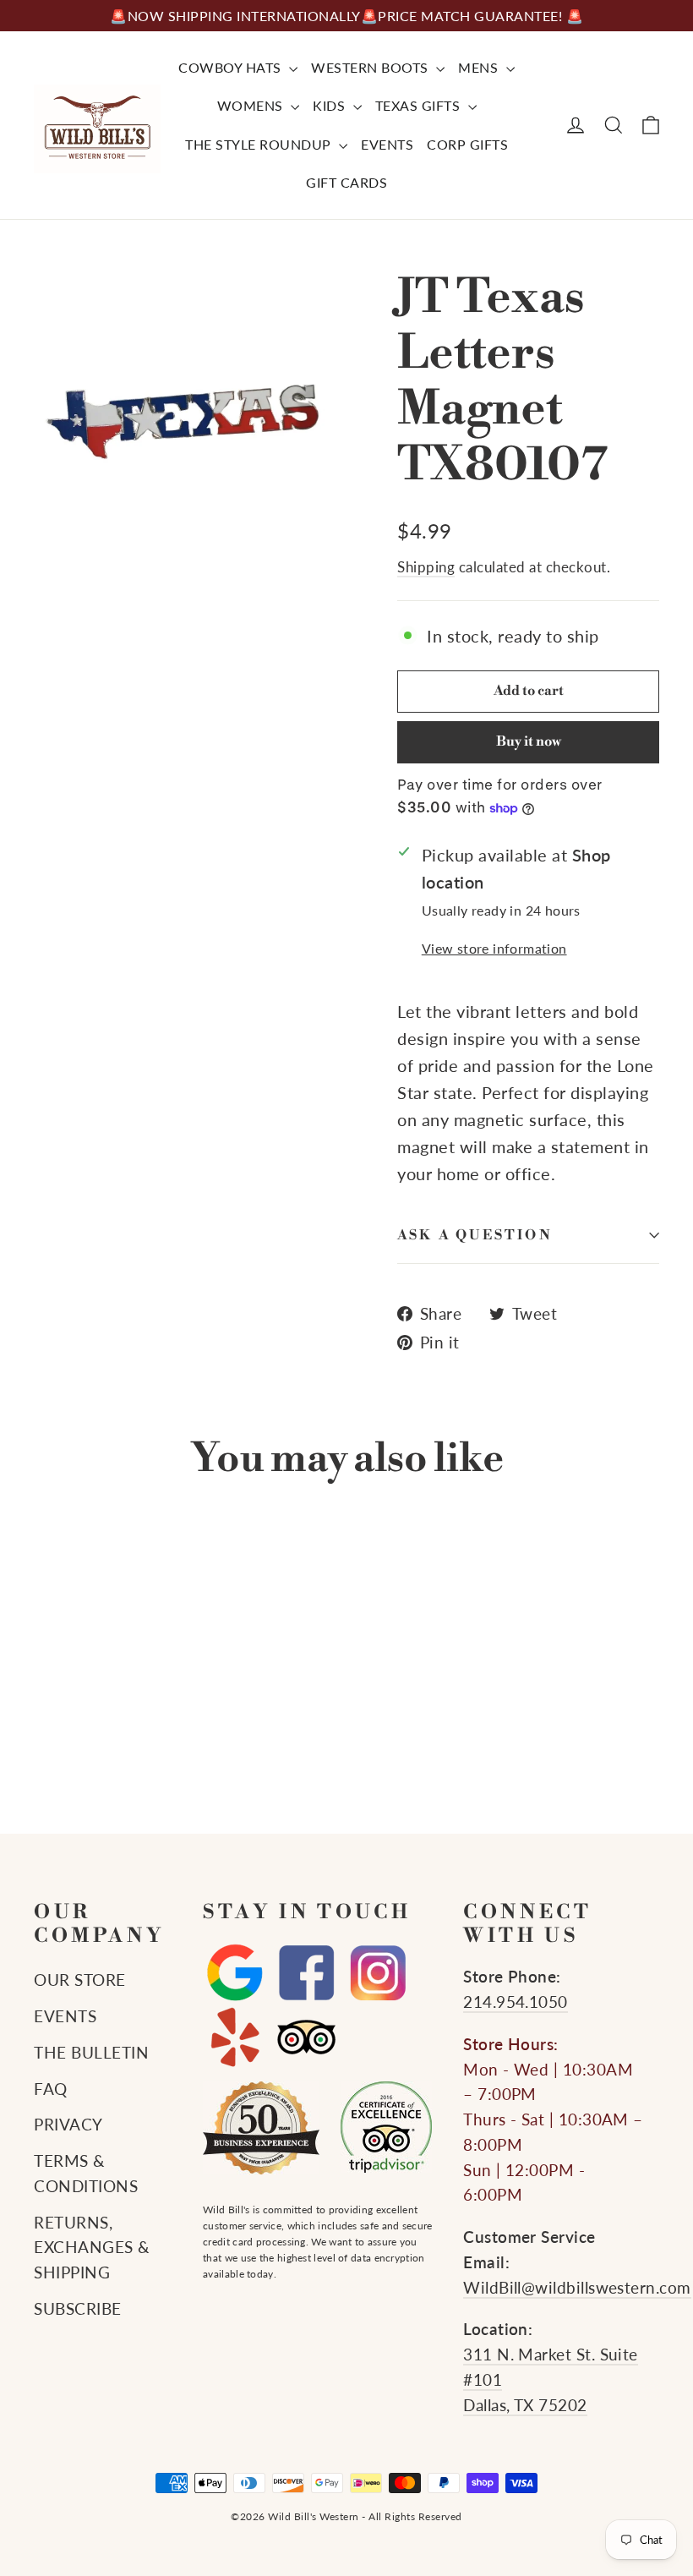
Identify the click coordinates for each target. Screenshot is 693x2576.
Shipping (426, 567)
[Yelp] (235, 2037)
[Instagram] (378, 1974)
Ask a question (475, 1235)
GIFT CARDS (346, 182)
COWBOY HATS (232, 67)
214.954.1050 (516, 2002)
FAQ (51, 2089)
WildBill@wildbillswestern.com (577, 2288)
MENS (480, 67)
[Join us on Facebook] (306, 1974)
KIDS (331, 105)
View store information (494, 948)
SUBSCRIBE (78, 2309)
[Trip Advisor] (306, 2037)
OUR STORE (80, 1980)
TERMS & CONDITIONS (86, 2174)
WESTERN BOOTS (371, 67)
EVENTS (387, 144)
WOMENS (252, 105)
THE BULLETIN (91, 2053)
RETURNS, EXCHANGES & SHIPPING (92, 2248)
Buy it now (529, 741)
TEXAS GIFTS (420, 105)
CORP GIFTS (467, 144)
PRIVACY (68, 2125)
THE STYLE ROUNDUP (260, 144)
